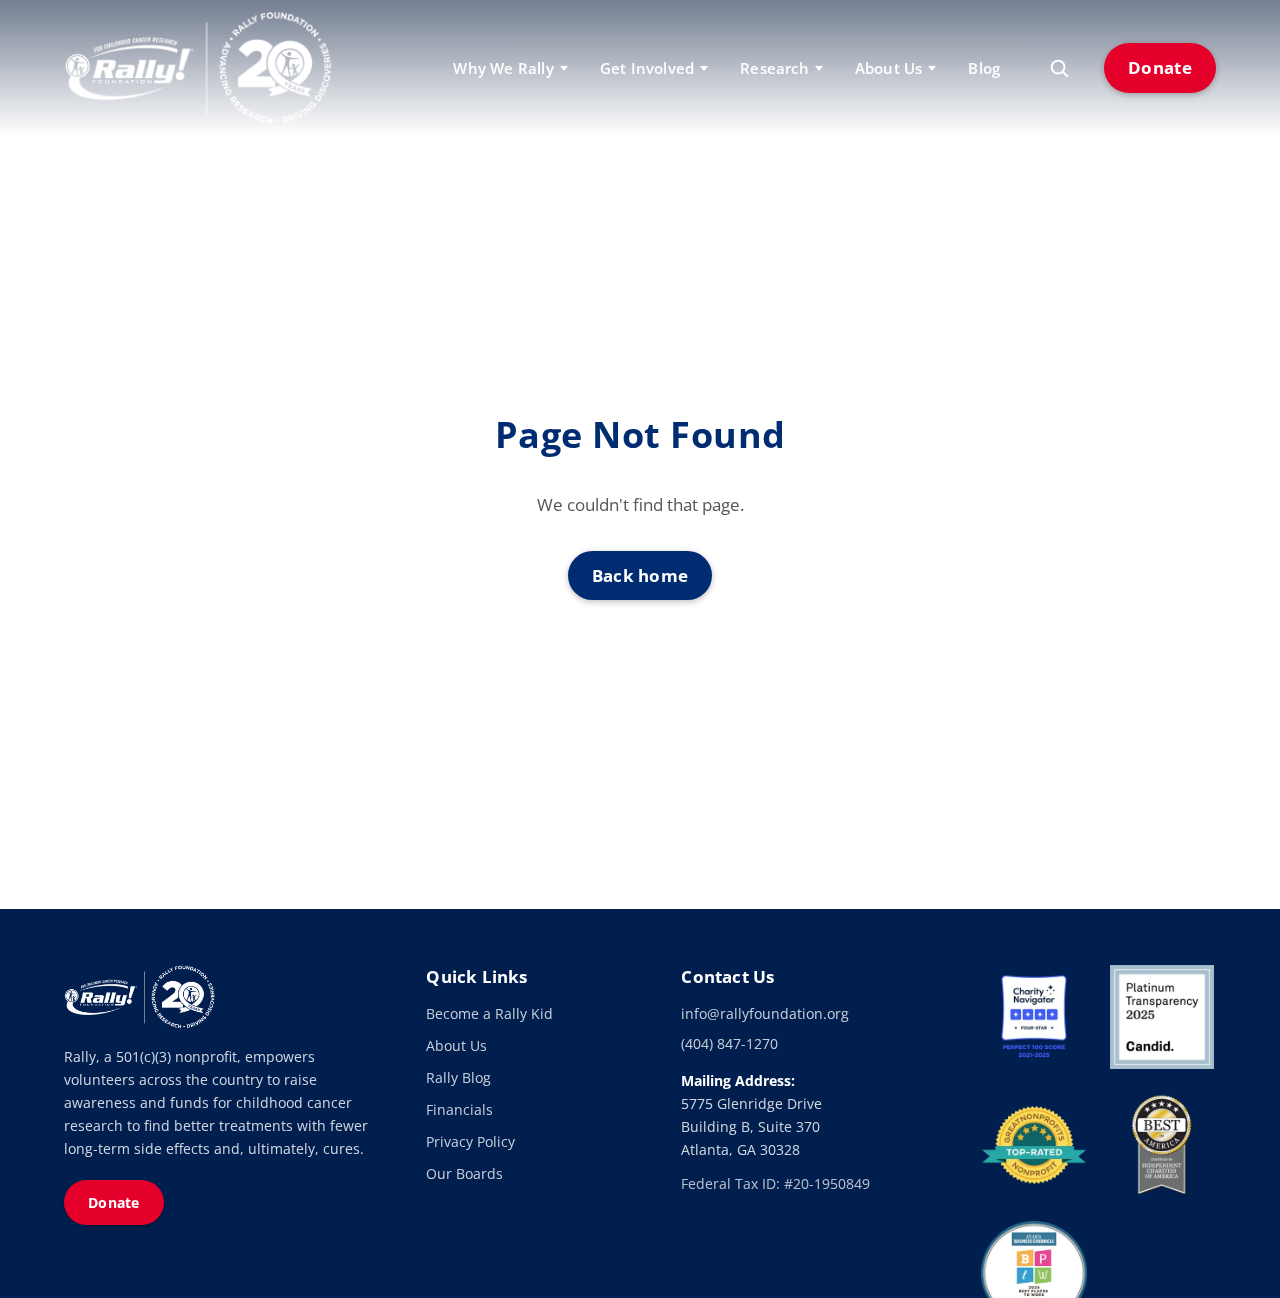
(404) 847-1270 (729, 1043)
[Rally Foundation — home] (198, 68)
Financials (459, 1109)
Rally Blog (458, 1077)
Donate (1160, 67)
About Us (456, 1045)
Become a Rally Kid (489, 1013)
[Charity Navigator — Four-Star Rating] (1034, 1017)
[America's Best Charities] (1162, 1145)
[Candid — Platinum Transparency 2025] (1162, 1017)
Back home (640, 575)
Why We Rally (503, 68)
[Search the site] (1059, 68)
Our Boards (464, 1173)
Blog (984, 68)
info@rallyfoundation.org (765, 1013)
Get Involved (647, 68)
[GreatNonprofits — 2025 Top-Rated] (1034, 1145)
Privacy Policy (470, 1141)
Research (774, 68)
